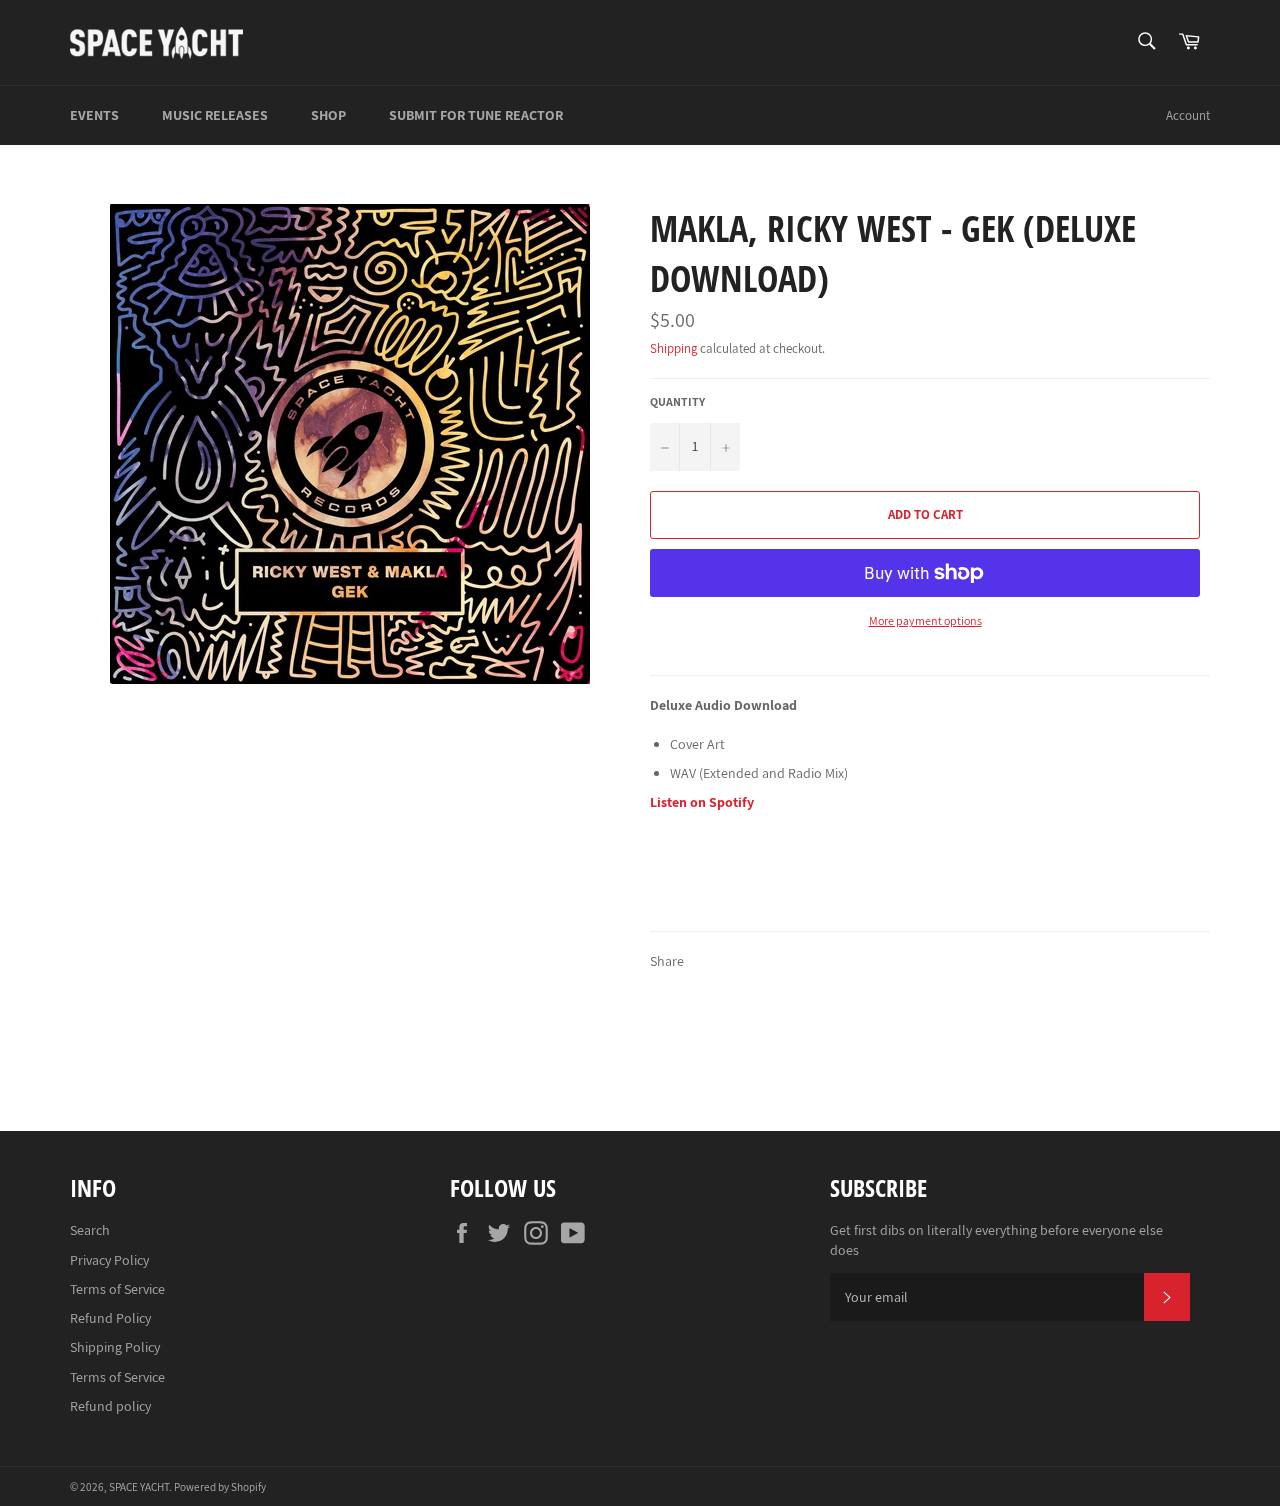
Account (1188, 115)
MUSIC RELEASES (215, 115)
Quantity (677, 401)
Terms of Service (117, 1289)
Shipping (673, 348)
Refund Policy (110, 1318)
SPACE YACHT (139, 1487)
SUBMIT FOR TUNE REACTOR (476, 115)
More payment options (925, 620)
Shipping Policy (115, 1347)
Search (90, 1230)
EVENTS (94, 115)
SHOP (328, 115)
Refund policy (110, 1406)
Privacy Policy (109, 1260)
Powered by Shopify (220, 1487)
